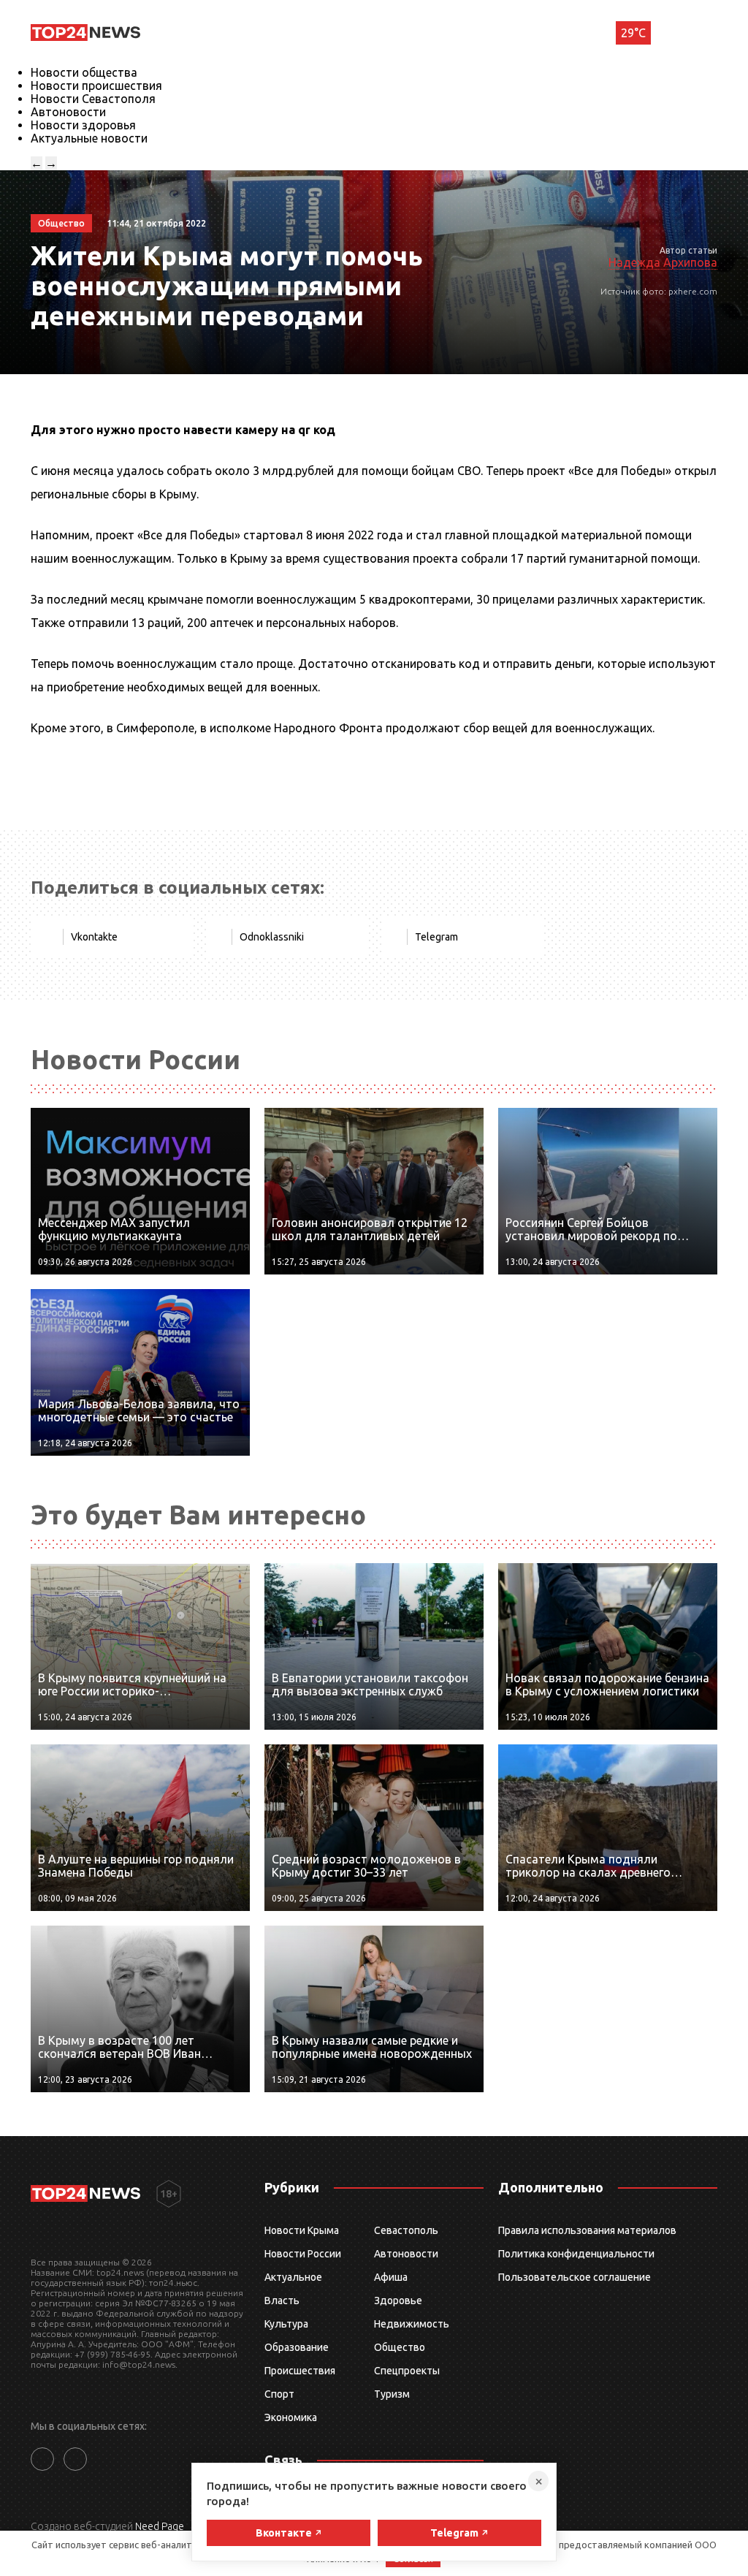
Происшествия (300, 2371)
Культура (286, 2324)
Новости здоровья (83, 125)
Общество (400, 2347)
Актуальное (293, 2277)
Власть (282, 2300)
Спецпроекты (407, 2371)
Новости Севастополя (93, 99)
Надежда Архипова (663, 262)
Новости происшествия (96, 86)
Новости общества (84, 72)
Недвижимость (412, 2324)
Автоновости (68, 112)
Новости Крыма (302, 2230)
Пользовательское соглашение (575, 2277)
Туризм (392, 2394)
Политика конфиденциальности (576, 2254)
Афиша (391, 2277)
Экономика (291, 2417)
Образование (297, 2347)
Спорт (279, 2394)
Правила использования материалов (587, 2230)
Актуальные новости (89, 138)
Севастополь (406, 2230)
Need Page (160, 2526)
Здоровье (398, 2300)
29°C (633, 33)
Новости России (303, 2254)
